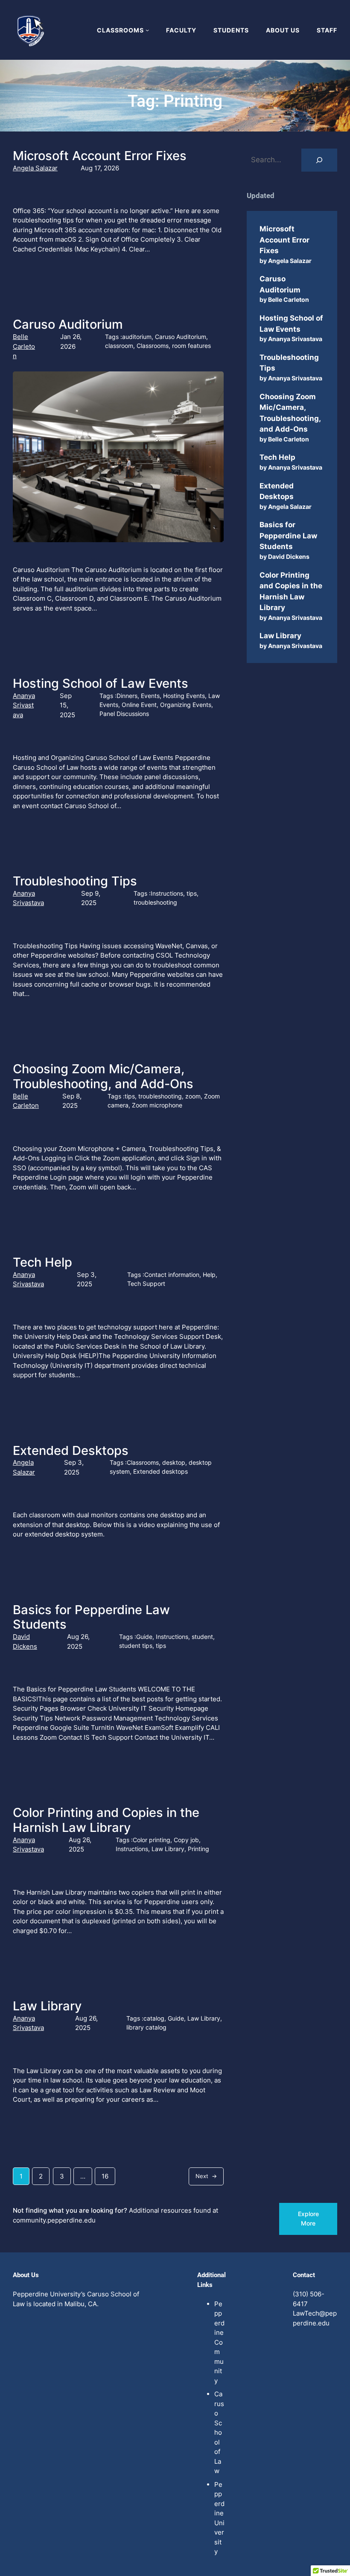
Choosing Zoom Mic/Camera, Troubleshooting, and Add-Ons (103, 1076)
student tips (136, 1646)
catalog (154, 2018)
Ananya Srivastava (24, 705)
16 (105, 2176)
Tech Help (42, 1262)
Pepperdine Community (219, 2342)
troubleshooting (155, 902)
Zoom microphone (157, 1105)
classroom (119, 346)
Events (150, 696)
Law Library (168, 1849)
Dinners (127, 696)
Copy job (186, 1840)
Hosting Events (184, 696)
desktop (174, 1462)
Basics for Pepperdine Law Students (91, 1617)
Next (206, 2176)
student (202, 1637)
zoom (193, 1096)
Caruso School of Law (219, 2432)
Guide (144, 1637)
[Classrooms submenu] (147, 30)
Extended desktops (160, 1471)
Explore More (308, 2218)
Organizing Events (186, 705)
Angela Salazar (35, 168)
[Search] (319, 160)
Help (209, 1275)
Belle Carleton (24, 346)
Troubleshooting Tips (75, 881)
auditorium (137, 337)
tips (192, 893)
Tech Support (146, 1284)
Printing (198, 1849)
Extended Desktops (71, 1451)
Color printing (152, 1840)
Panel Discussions (124, 714)
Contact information (172, 1275)
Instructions (167, 893)
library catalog (146, 2027)
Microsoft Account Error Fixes (100, 156)
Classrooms (153, 346)
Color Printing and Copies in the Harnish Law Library (106, 1820)
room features (191, 346)
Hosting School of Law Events (101, 683)
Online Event (139, 705)
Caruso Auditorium (68, 324)
